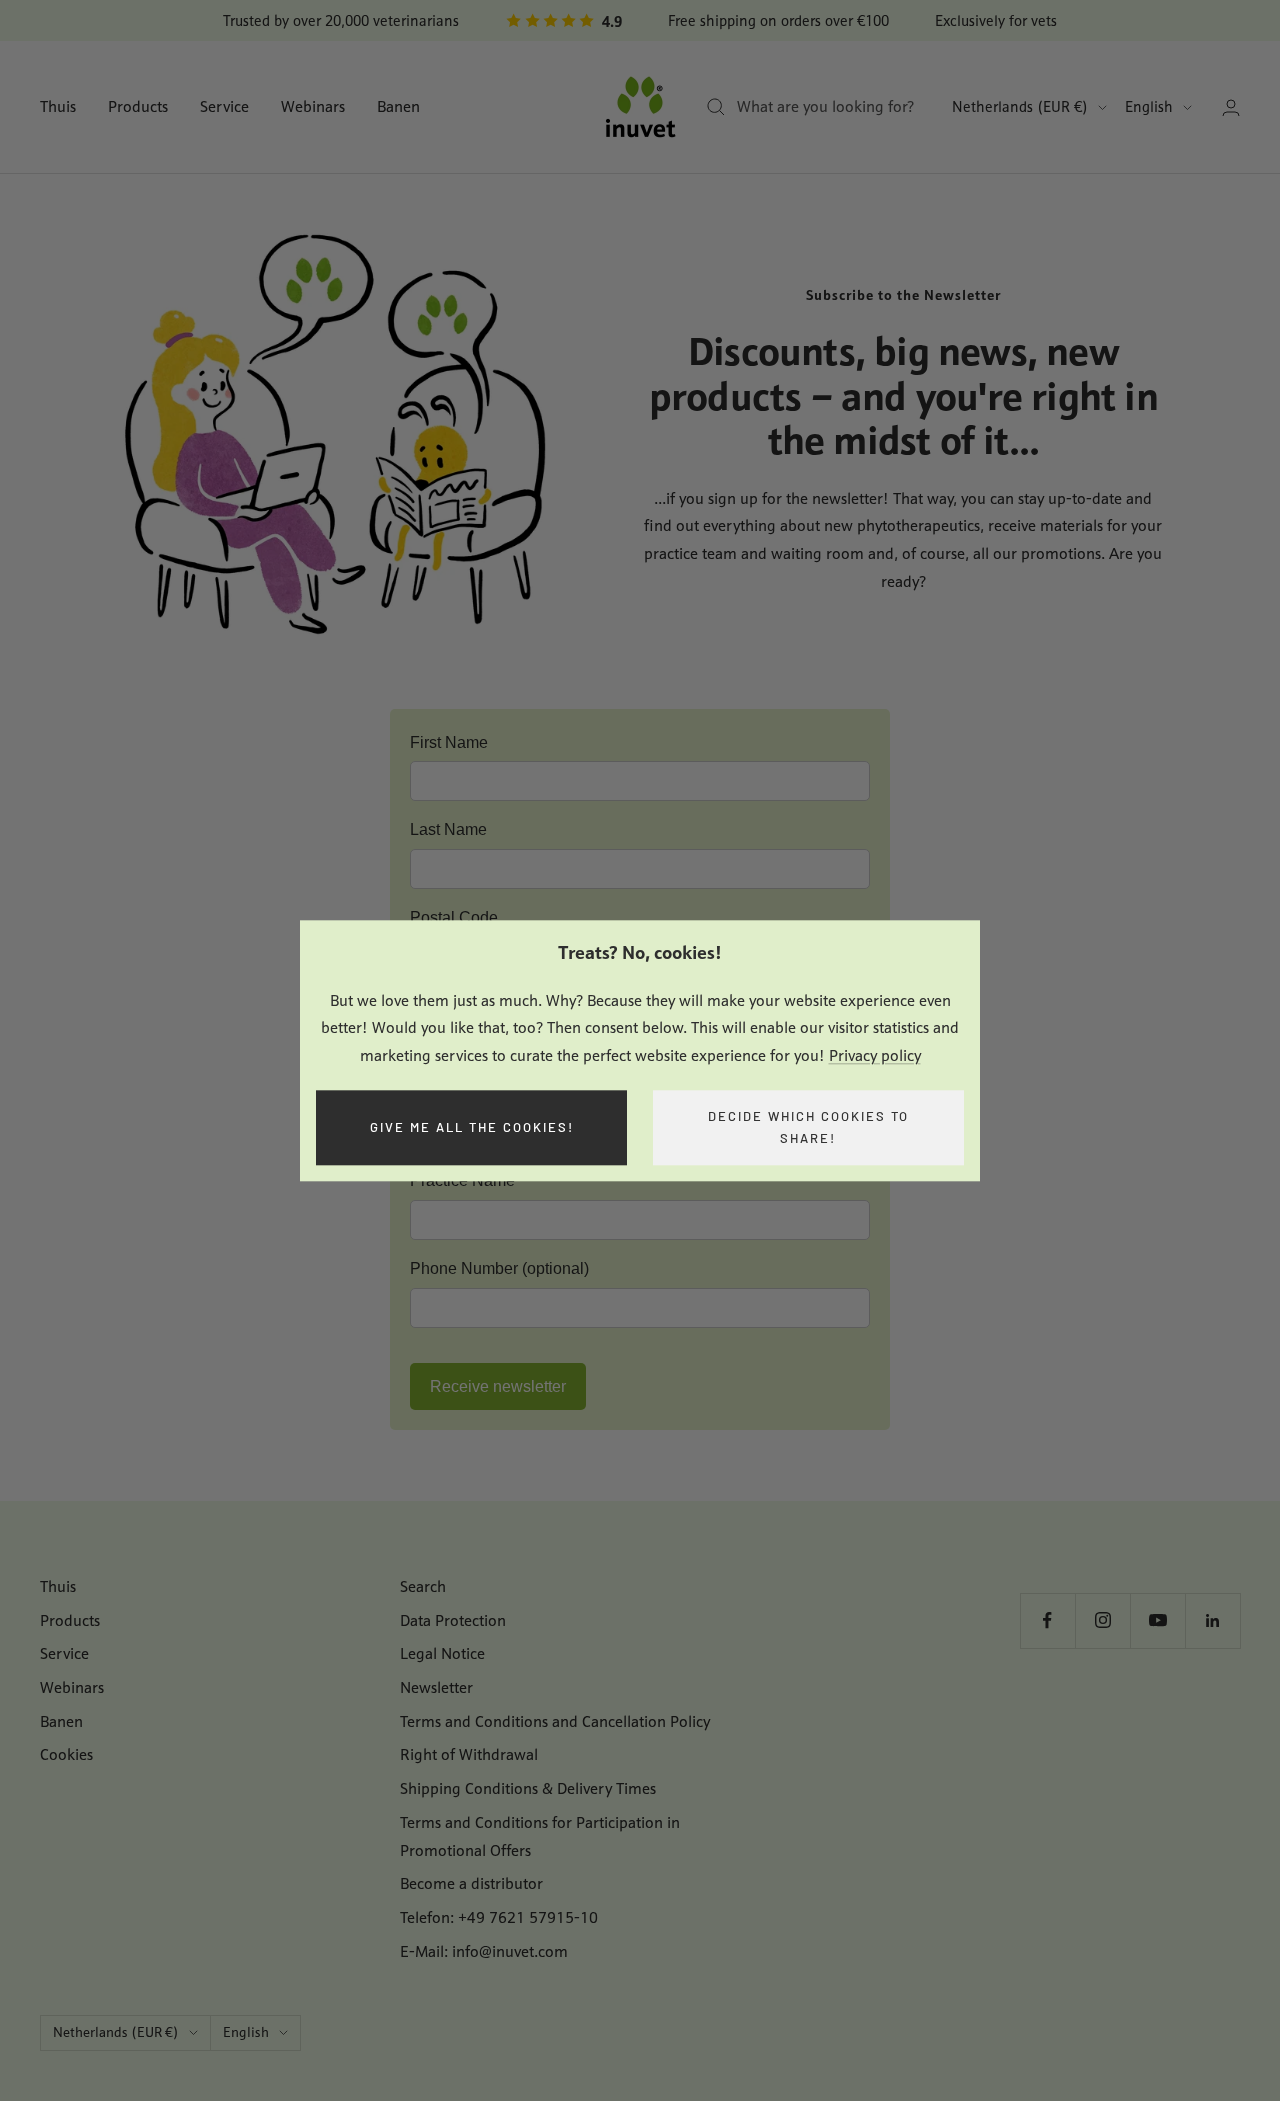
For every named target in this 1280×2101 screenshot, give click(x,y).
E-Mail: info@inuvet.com (484, 1951)
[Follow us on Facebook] (1047, 1620)
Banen (398, 106)
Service (224, 106)
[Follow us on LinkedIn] (1212, 1620)
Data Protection (453, 1620)
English (1149, 106)
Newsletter (436, 1687)
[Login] (1231, 107)
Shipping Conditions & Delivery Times (528, 1788)
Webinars (313, 106)
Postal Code (454, 917)
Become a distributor (471, 1883)
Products (138, 106)
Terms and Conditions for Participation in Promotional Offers (540, 1836)
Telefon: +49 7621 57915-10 (499, 1917)
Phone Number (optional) (499, 1268)
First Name (449, 742)
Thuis (58, 106)
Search (423, 1586)
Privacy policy (875, 1055)
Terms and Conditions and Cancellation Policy (555, 1721)
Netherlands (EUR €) (1020, 106)
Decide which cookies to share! (808, 1127)
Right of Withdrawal (469, 1754)
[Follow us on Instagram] (1102, 1620)
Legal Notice (442, 1653)
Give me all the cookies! (472, 1127)
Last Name (448, 829)
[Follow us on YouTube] (1157, 1620)
